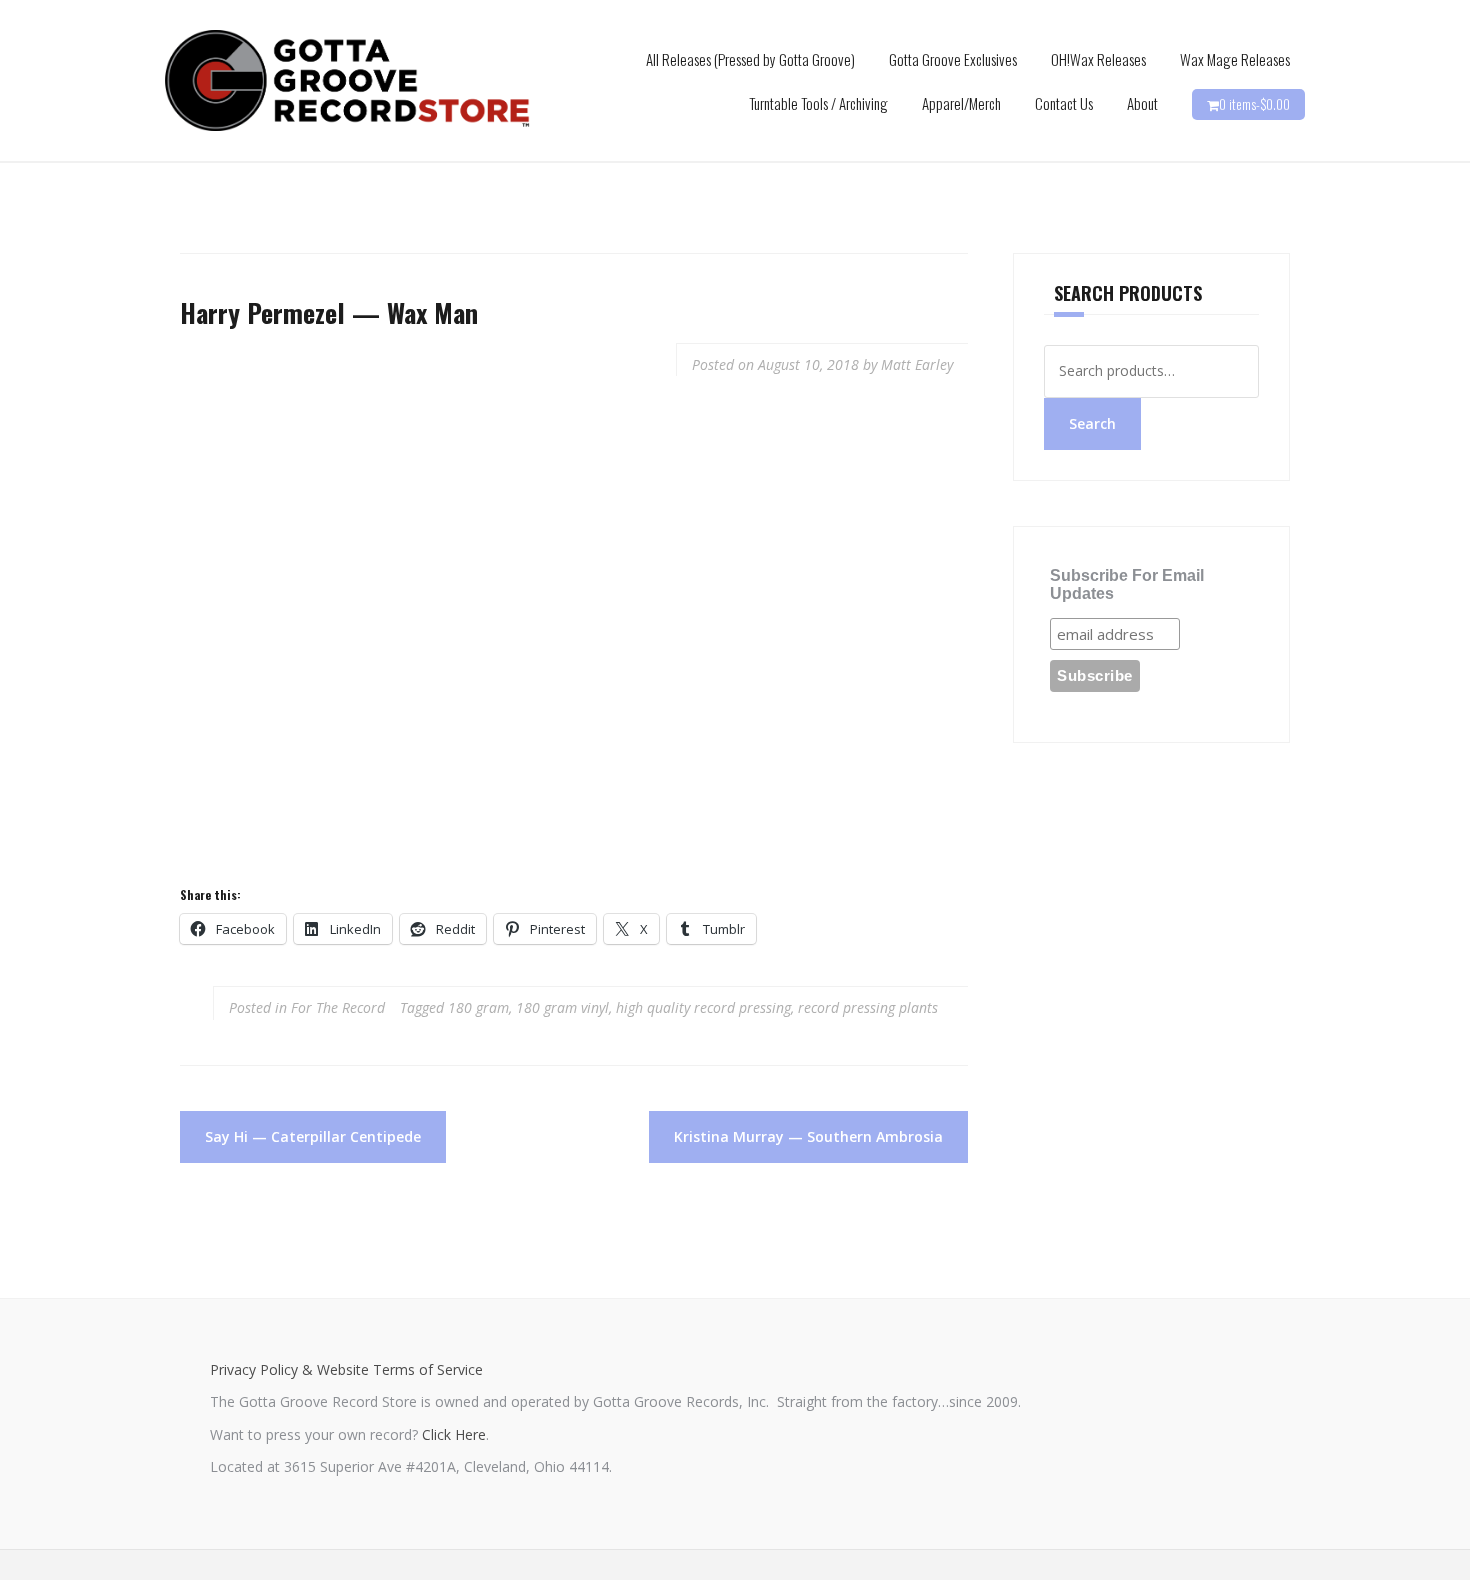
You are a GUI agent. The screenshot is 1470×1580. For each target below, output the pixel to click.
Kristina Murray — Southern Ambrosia (808, 1136)
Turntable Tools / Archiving (818, 103)
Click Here (454, 1434)
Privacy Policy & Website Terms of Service (346, 1369)
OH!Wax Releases (1098, 59)
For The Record (338, 1007)
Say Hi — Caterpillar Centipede (313, 1136)
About (1142, 103)
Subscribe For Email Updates (1127, 584)
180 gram (478, 1007)
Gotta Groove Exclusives (953, 59)
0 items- (1254, 104)
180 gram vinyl (562, 1007)
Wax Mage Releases (1235, 59)
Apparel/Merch (961, 103)
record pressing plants (868, 1007)
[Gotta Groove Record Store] (347, 79)
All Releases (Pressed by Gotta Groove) (750, 59)
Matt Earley (917, 364)
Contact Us (1064, 103)
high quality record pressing (703, 1007)
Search (1092, 423)
